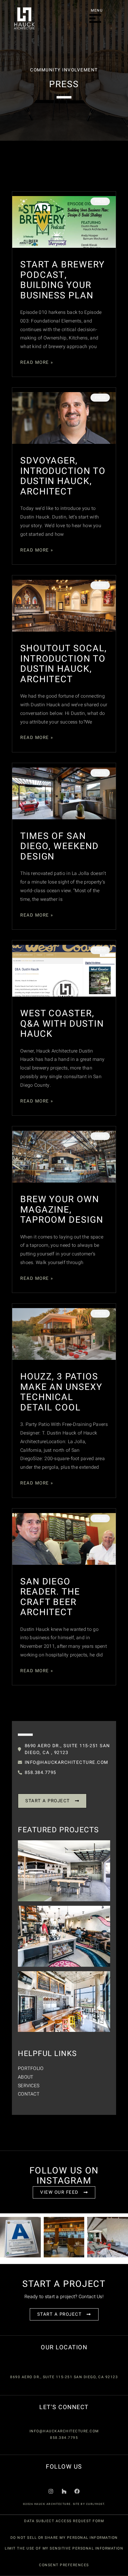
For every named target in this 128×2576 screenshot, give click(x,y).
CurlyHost (95, 2504)
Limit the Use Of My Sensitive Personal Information (64, 2548)
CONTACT (29, 2094)
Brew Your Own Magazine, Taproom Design (62, 1210)
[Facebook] (77, 2491)
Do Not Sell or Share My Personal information (64, 2538)
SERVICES (29, 2086)
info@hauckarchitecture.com (64, 2431)
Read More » (37, 362)
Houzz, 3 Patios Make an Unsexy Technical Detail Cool (61, 1392)
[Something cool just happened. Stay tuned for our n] (20, 2237)
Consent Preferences (64, 2565)
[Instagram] (51, 2491)
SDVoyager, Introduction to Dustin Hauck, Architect (63, 476)
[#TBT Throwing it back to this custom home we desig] (108, 2237)
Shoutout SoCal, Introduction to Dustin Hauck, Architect (64, 664)
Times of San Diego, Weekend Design (60, 847)
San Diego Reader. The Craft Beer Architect (50, 1597)
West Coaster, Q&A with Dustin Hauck (62, 1024)
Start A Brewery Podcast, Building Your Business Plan (63, 280)
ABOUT (26, 2077)
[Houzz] (64, 2491)
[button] (95, 19)
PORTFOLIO (31, 2068)
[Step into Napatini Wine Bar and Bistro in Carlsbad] (64, 2237)
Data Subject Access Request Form (64, 2521)
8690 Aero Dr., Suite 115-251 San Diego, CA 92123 (64, 2377)
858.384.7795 (64, 2438)
